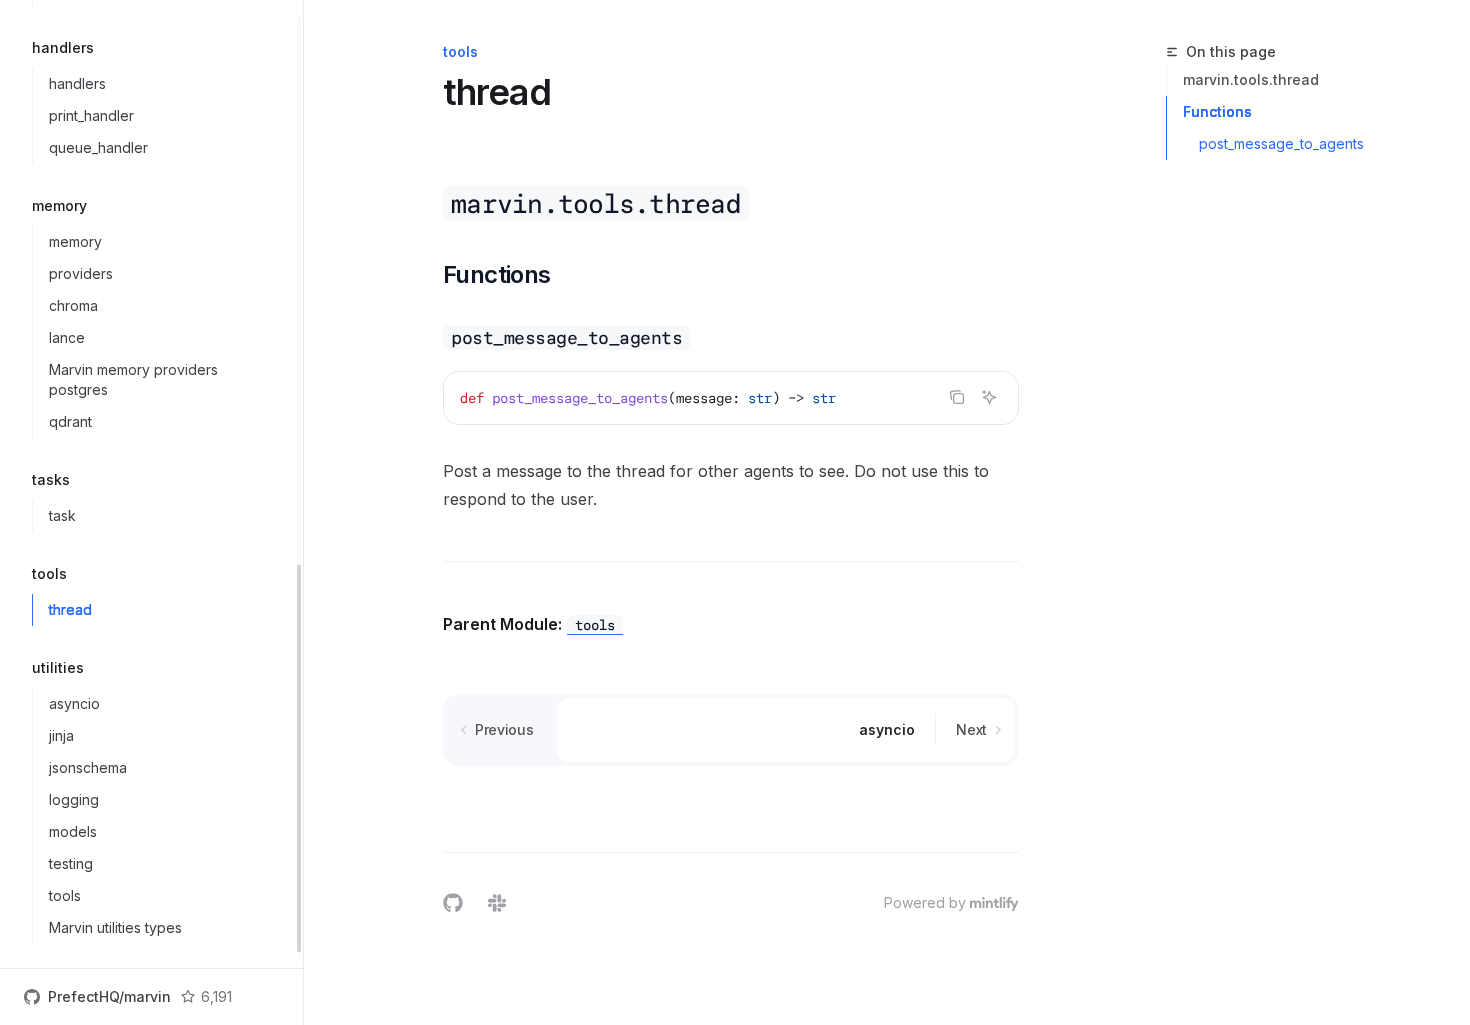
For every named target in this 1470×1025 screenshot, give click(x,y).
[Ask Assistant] (989, 397)
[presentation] (151, 484)
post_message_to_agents (1281, 143)
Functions (1217, 111)
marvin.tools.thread (1251, 79)
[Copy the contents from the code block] (957, 397)
